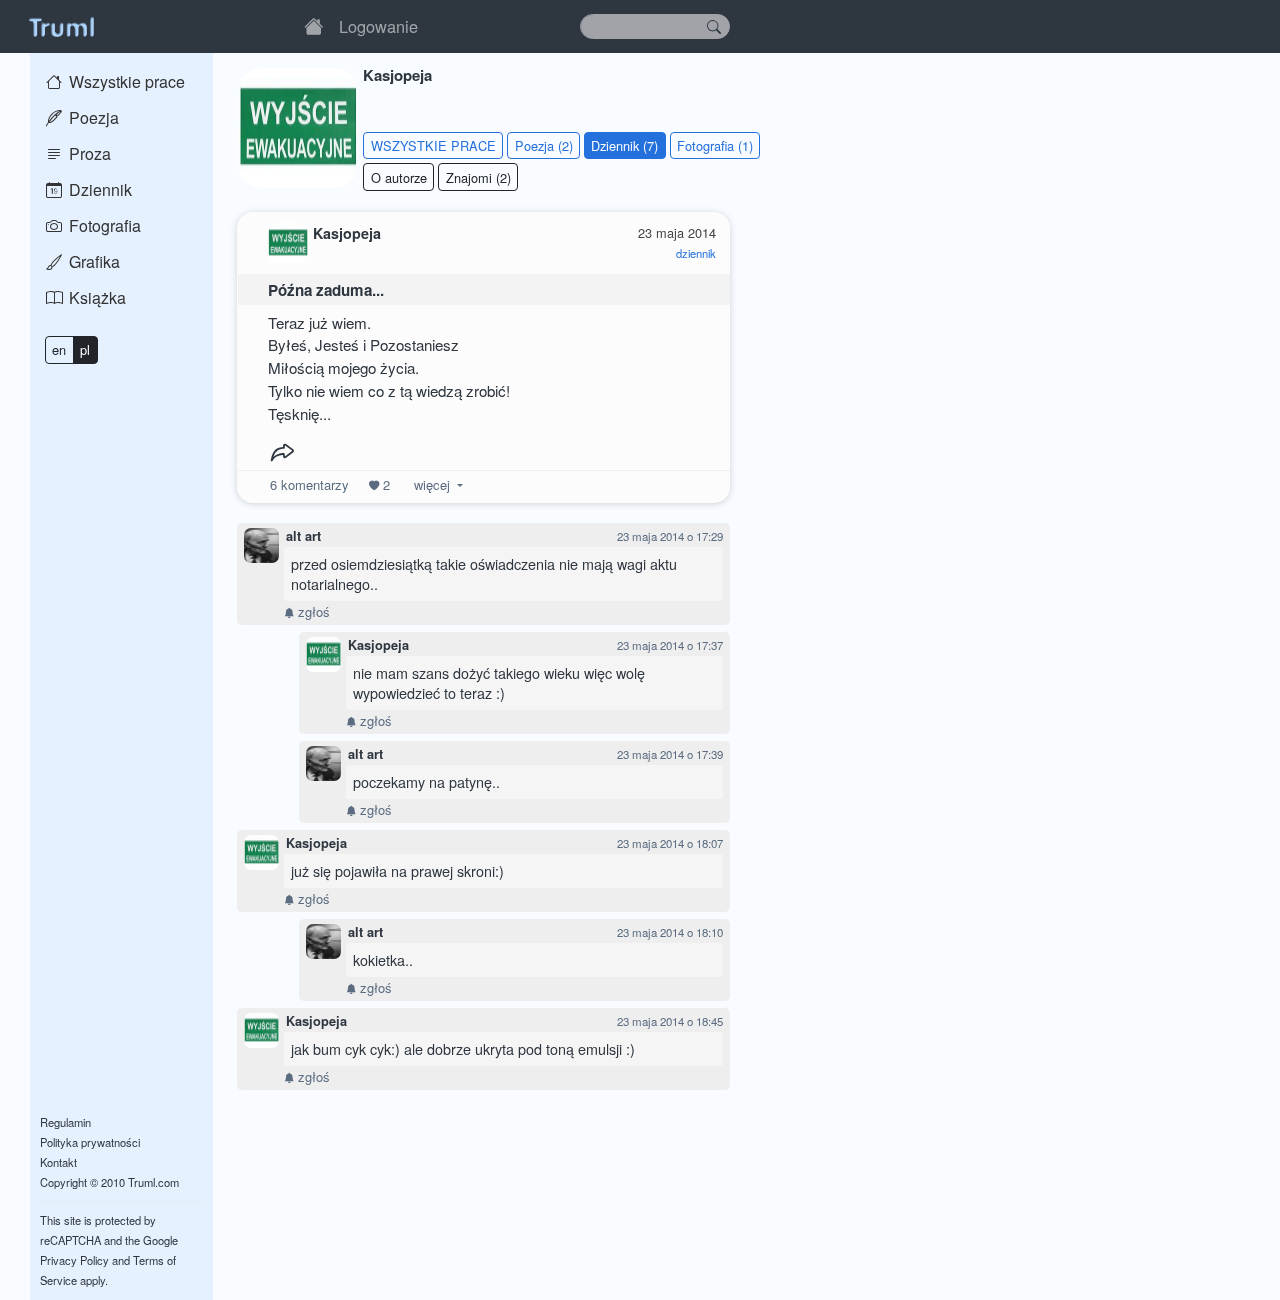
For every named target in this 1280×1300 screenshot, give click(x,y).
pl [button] (85, 349)
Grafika (92, 261)
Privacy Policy (74, 1260)
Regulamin (65, 1122)
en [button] (59, 349)
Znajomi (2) (478, 177)
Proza (88, 153)
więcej (432, 484)
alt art (303, 536)
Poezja (92, 117)
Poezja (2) (544, 145)
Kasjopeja (378, 645)
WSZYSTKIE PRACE (433, 145)
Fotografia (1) (715, 145)
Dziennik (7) (624, 145)
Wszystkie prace (125, 81)
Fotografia (103, 225)
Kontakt (58, 1162)
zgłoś (312, 611)
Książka (95, 297)
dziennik (696, 253)
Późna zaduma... (326, 290)
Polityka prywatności (90, 1142)
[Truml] (61, 26)
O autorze (399, 177)
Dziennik (98, 189)
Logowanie (378, 26)
